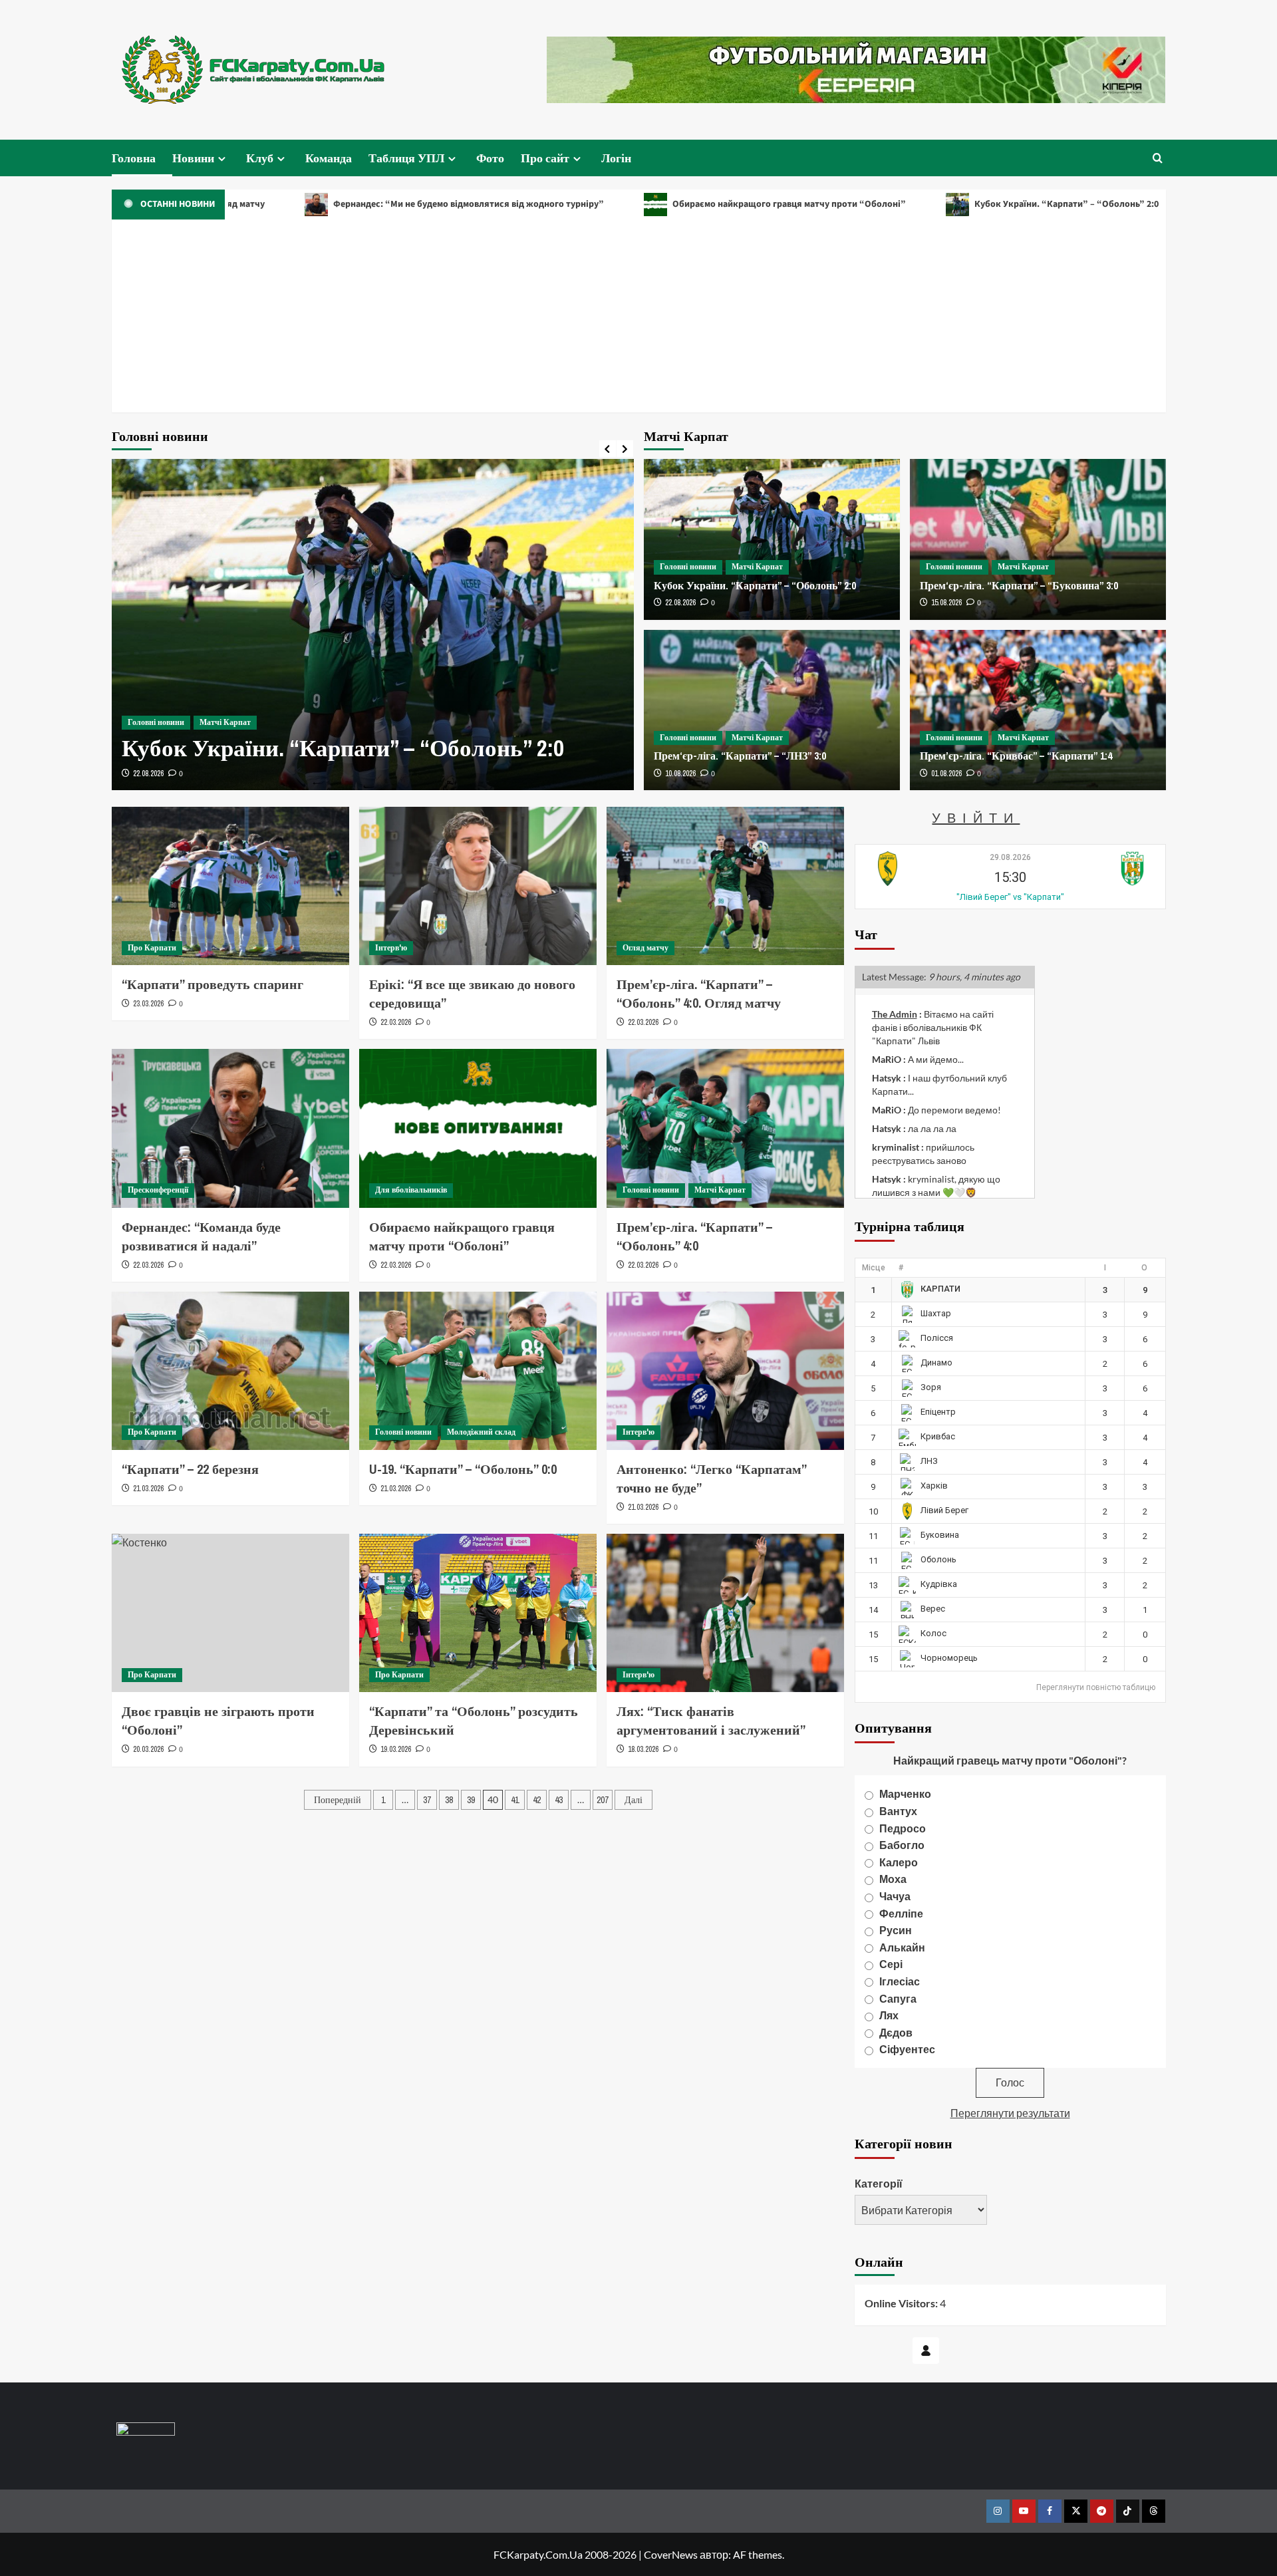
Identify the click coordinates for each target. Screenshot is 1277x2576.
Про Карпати (152, 948)
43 (559, 1800)
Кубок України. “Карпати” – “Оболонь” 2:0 (955, 204)
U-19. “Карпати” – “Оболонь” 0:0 (463, 1469)
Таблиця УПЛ (406, 158)
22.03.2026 (396, 1022)
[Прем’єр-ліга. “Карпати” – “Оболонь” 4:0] (725, 1128)
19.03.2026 (396, 1749)
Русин (896, 1930)
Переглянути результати (1010, 2113)
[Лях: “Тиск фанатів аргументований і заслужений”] (725, 1613)
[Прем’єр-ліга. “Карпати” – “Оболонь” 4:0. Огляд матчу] (725, 886)
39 (471, 1800)
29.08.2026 (1010, 857)
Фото (490, 158)
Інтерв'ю (391, 948)
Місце (874, 1268)
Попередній (338, 1800)
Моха (893, 1879)
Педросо (903, 1828)
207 (603, 1800)
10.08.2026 (680, 774)
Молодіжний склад (481, 1432)
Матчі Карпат (225, 722)
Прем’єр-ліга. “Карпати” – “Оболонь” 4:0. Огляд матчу (699, 993)
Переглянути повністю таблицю (1096, 1687)
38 (449, 1800)
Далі (634, 1800)
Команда (329, 158)
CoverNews (671, 2554)
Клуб (260, 158)
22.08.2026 (148, 774)
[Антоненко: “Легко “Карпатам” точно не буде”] (725, 1371)
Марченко (905, 1793)
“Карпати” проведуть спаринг (213, 984)
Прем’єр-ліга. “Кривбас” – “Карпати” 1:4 (1016, 756)
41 (515, 1800)
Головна (134, 158)
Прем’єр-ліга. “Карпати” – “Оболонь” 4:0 (694, 1236)
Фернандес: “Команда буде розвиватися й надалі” (201, 1236)
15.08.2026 (946, 603)
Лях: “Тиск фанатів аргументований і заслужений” (711, 1720)
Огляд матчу (645, 948)
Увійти (976, 817)
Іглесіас (900, 1981)
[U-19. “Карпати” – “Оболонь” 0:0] (478, 1371)
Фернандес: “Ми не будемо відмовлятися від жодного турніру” (357, 204)
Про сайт (545, 158)
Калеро (899, 1862)
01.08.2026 (946, 774)
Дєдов (896, 2032)
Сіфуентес (907, 2049)
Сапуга (898, 1998)
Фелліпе (901, 1913)
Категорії (879, 2183)
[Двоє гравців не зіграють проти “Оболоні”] (230, 1613)
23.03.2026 (148, 1004)
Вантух (898, 1811)
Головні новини (156, 722)
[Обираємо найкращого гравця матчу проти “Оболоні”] (478, 1128)
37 (427, 1800)
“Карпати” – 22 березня (190, 1469)
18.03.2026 (643, 1749)
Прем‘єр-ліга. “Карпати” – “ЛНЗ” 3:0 (740, 756)
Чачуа (895, 1896)
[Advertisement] (638, 319)
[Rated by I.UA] (146, 2431)
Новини (193, 158)
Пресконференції (158, 1190)
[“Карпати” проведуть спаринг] (230, 886)
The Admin (895, 1014)
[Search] (1158, 158)
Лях (889, 2015)
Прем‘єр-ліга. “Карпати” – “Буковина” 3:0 (1019, 585)
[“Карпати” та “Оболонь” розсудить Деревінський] (478, 1613)
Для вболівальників (411, 1190)
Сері (891, 1964)
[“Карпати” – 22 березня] (230, 1371)
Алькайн (902, 1947)
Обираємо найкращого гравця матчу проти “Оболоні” (678, 204)
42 (537, 1800)
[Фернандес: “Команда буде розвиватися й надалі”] (230, 1128)
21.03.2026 (148, 1489)
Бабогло (902, 1845)
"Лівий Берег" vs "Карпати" (1010, 897)
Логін (616, 158)
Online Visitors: (902, 2303)
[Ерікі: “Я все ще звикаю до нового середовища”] (478, 886)
